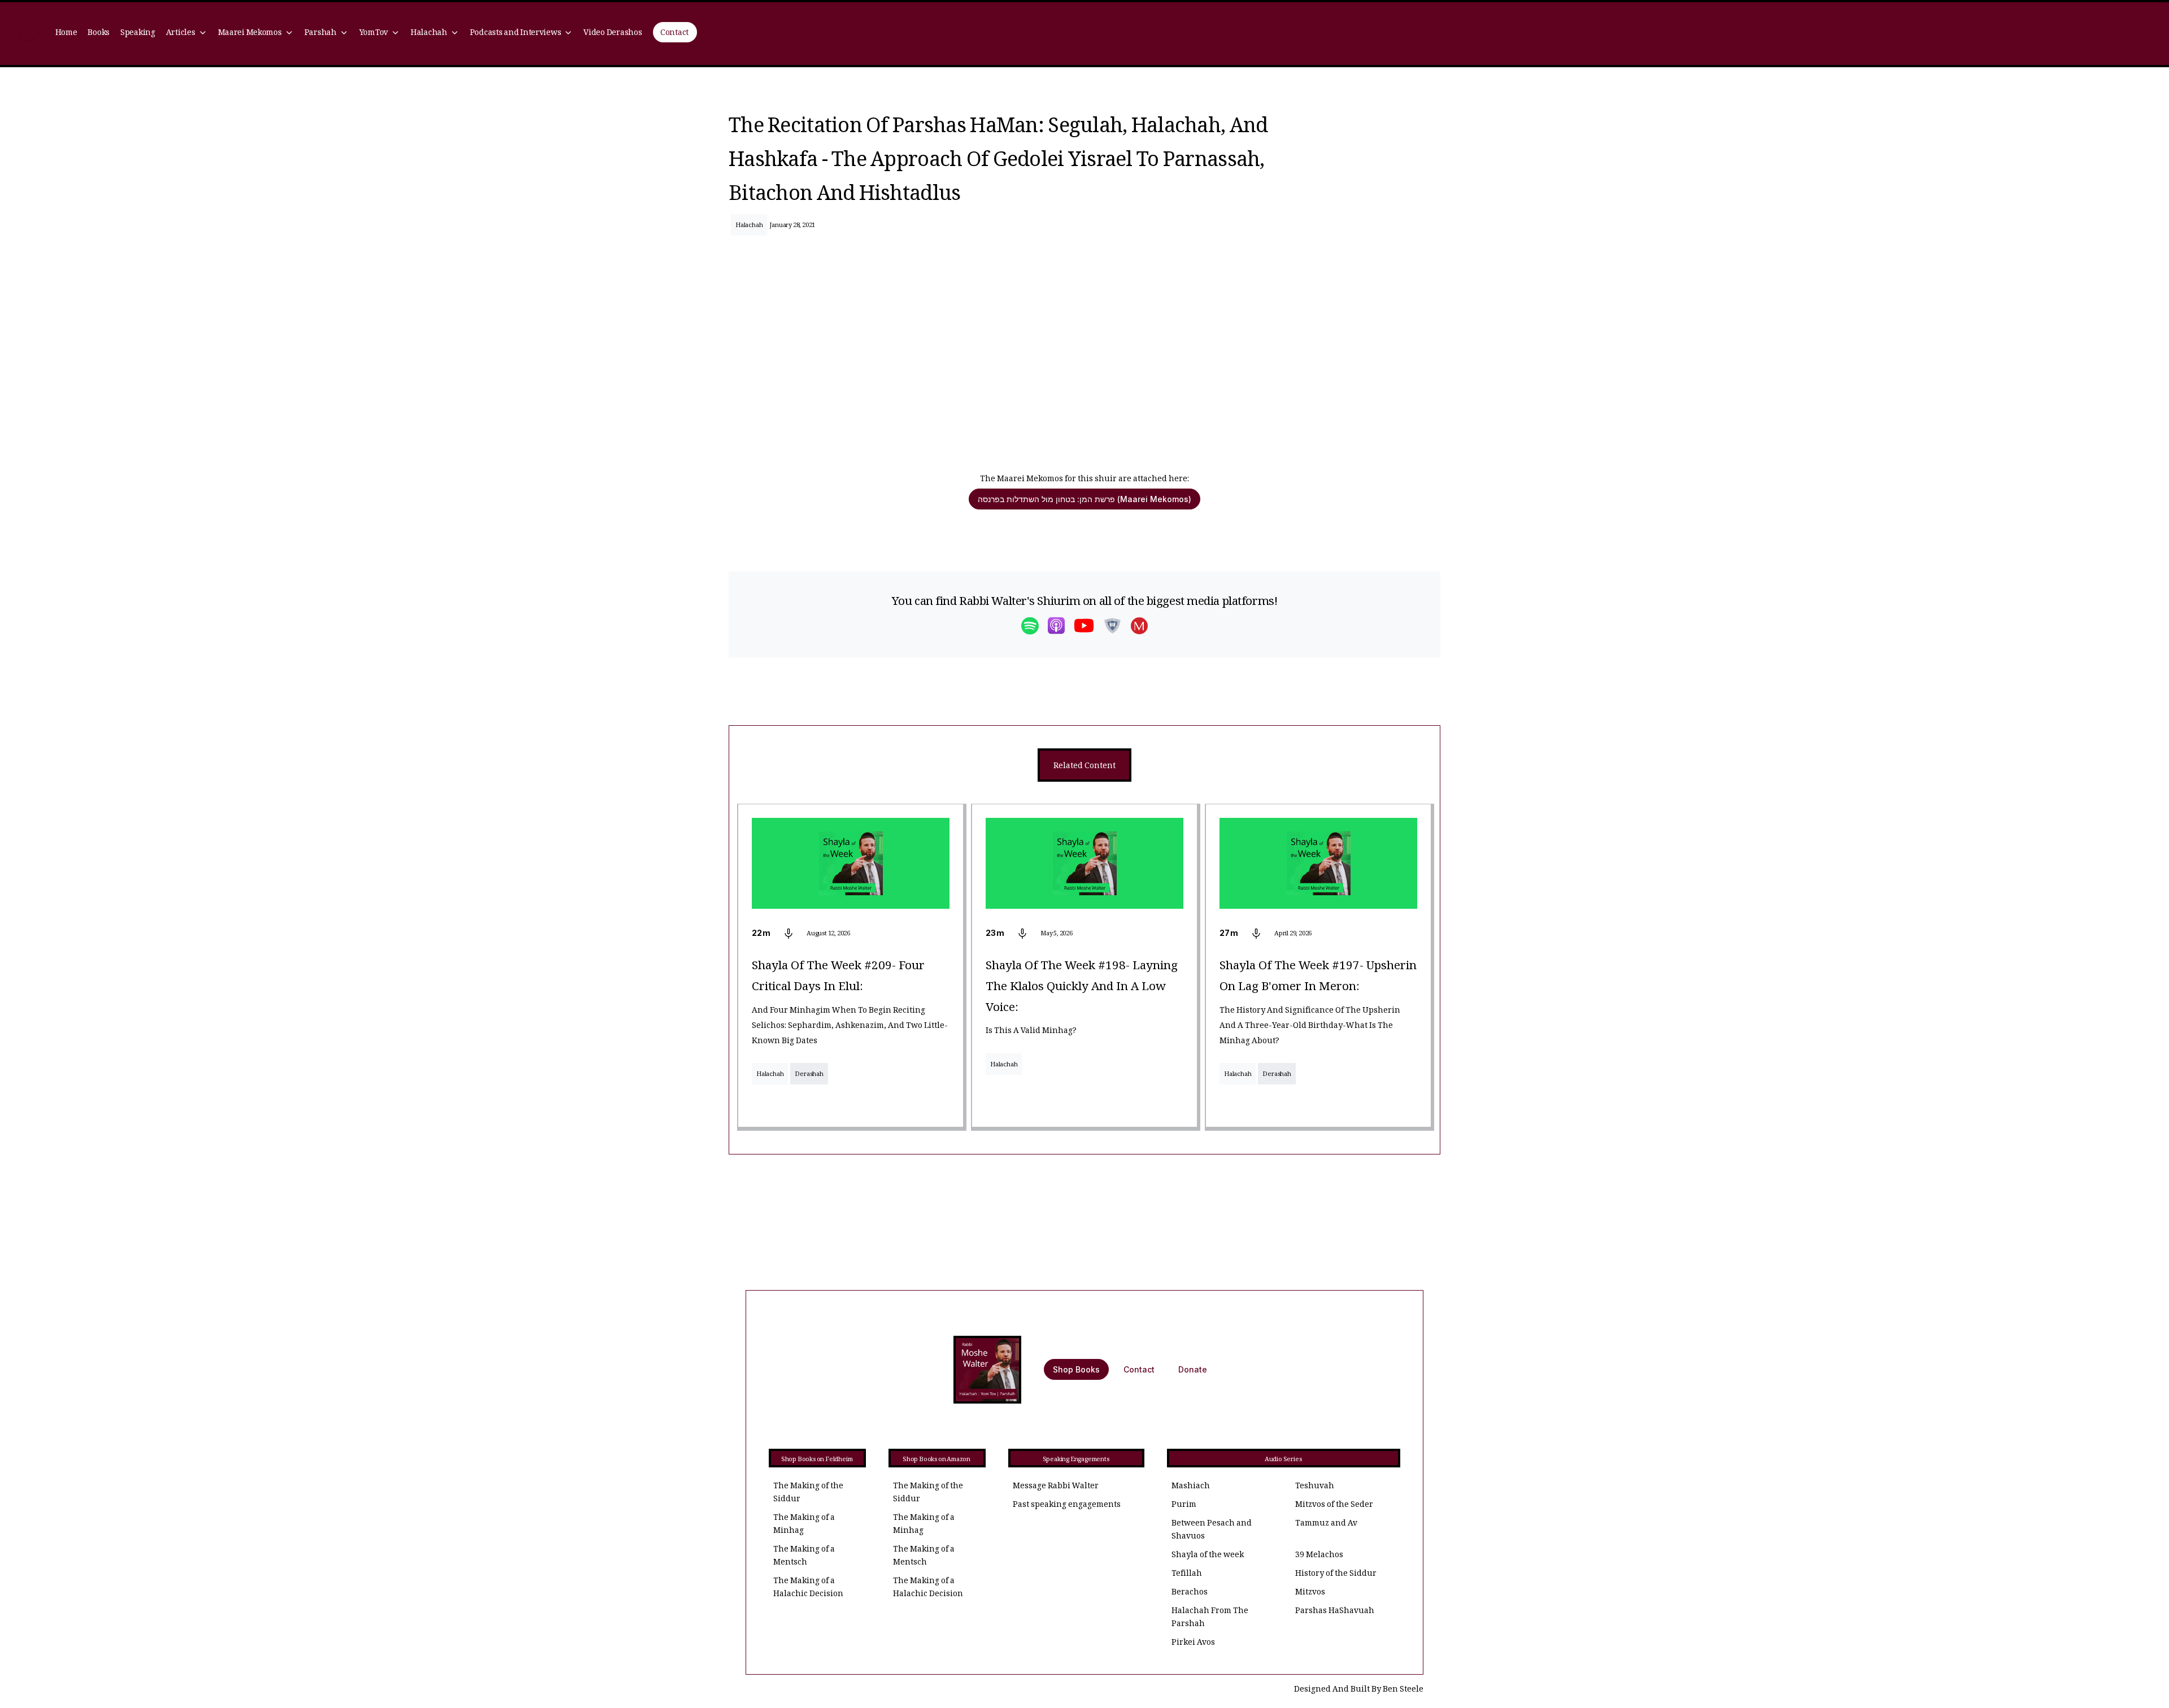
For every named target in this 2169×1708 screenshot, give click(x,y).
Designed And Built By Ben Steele (1359, 1690)
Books (99, 34)
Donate (1193, 1369)
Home (66, 34)
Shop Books (1076, 1369)
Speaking (138, 34)
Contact (674, 34)
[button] (186, 34)
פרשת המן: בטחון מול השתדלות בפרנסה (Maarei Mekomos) (1084, 499)
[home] (27, 34)
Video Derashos (613, 34)
